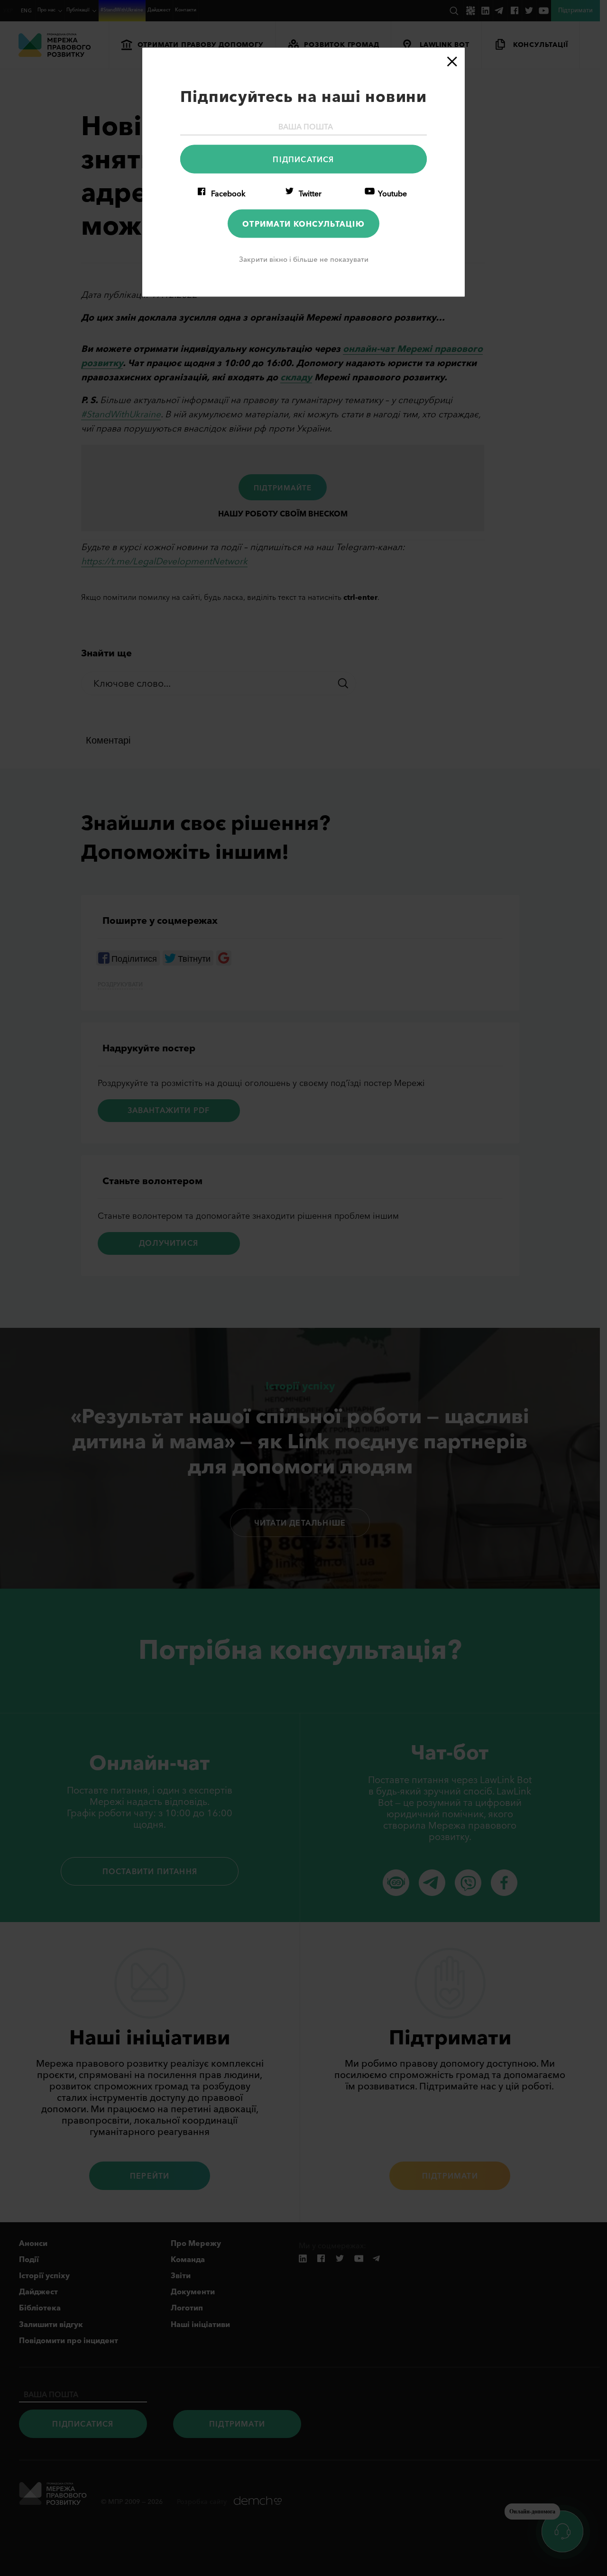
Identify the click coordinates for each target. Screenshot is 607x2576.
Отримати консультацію (303, 223)
